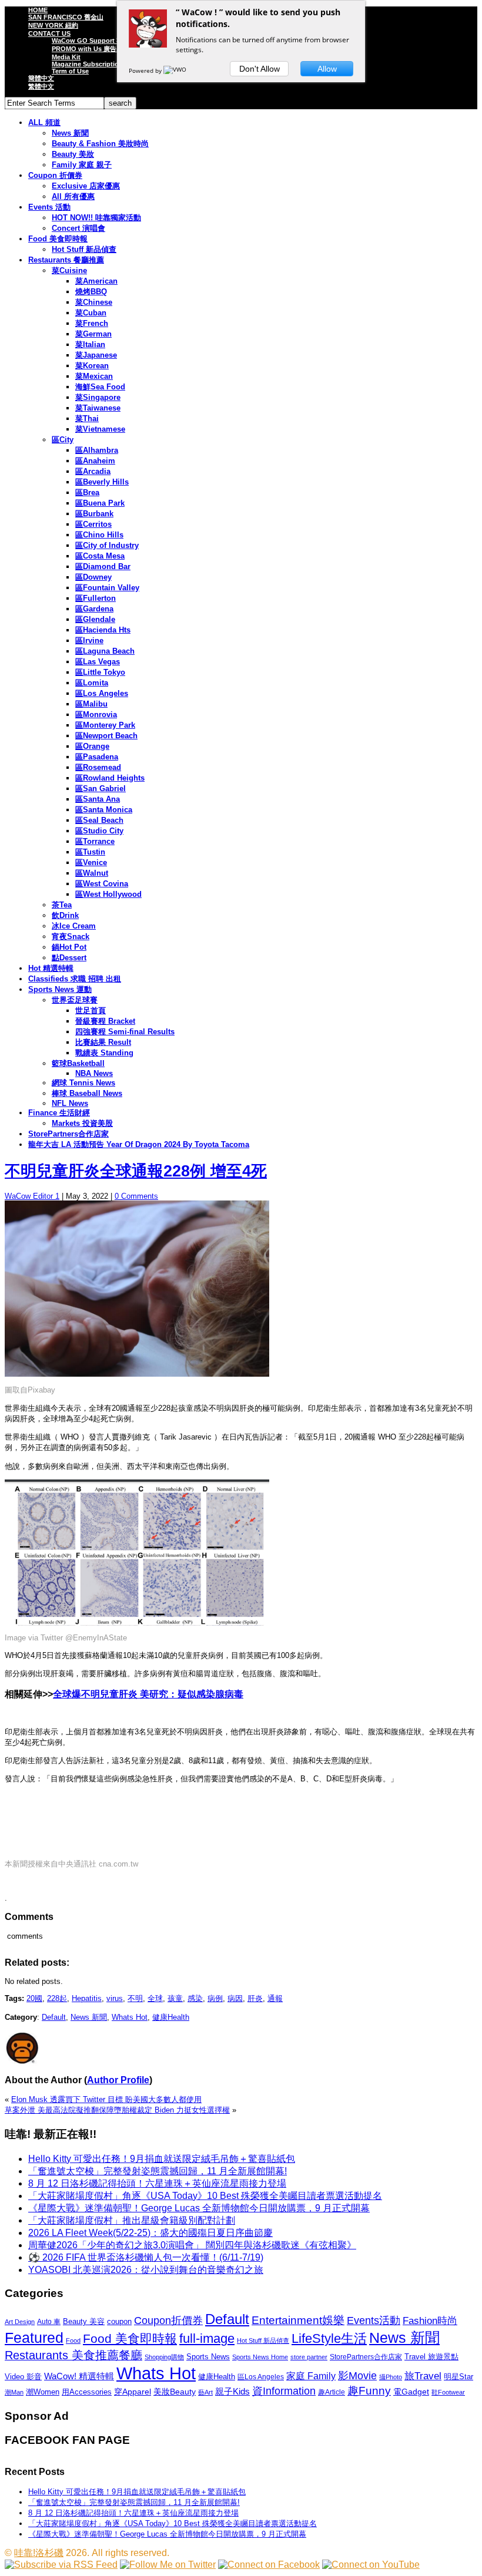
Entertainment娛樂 (298, 2320)
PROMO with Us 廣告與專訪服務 (100, 49)
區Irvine (89, 640)
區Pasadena (97, 757)
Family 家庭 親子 (82, 165)
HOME (38, 10)
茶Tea (62, 905)
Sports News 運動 (60, 989)
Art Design (20, 2322)
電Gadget (411, 2392)
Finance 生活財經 (59, 1113)
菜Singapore (98, 397)
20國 (34, 1998)
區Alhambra (97, 450)
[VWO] (176, 70)
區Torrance (95, 841)
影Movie (357, 2375)
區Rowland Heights (110, 778)
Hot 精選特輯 (51, 968)
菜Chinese (94, 302)
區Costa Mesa (100, 556)
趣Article (332, 2392)
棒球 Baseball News (87, 1093)
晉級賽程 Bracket (105, 1021)
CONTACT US (49, 33)
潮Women (43, 2392)
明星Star (458, 2377)
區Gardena (94, 609)
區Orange (92, 746)
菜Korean (92, 366)
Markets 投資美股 (82, 1123)
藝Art (205, 2392)
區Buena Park (100, 503)
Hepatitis (87, 1998)
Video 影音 (23, 2377)
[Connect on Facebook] (269, 2565)
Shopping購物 (164, 2357)
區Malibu (91, 704)
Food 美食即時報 (58, 239)
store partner (309, 2357)
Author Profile (118, 2080)
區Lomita (92, 683)
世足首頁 (91, 1010)
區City (63, 440)
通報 (275, 1998)
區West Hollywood (108, 894)
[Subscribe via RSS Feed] (61, 2565)
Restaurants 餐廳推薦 (66, 260)
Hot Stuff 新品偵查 (84, 249)
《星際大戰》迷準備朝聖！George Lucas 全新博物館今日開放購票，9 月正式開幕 (199, 2208)
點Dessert (69, 958)
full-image (207, 2339)
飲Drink (65, 915)
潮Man (14, 2392)
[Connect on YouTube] (371, 2565)
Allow (327, 69)
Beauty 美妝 (73, 154)
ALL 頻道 (44, 122)
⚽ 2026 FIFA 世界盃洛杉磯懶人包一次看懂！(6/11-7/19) (146, 2257)
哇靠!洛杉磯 (39, 2553)
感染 (195, 1998)
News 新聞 (70, 133)
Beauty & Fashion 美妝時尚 (100, 144)
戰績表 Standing (104, 1053)
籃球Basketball (78, 1063)
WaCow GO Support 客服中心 (97, 41)
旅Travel (423, 2376)
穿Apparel (133, 2392)
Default (54, 2017)
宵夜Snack (71, 936)
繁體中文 (41, 86)
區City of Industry (107, 545)
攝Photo (391, 2377)
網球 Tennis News (83, 1083)
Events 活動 (49, 207)
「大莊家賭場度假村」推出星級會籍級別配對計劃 (132, 2220)
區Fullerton (96, 598)
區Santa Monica (104, 810)
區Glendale (95, 619)
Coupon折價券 (168, 2321)
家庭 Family (311, 2376)
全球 (155, 1998)
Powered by (146, 70)
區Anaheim (95, 461)
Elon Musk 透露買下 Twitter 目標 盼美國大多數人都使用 (106, 2099)
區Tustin (90, 852)
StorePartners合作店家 (68, 1134)
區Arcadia (93, 471)
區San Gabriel (101, 788)
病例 (215, 1998)
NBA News (94, 1073)
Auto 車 (49, 2322)
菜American (96, 281)
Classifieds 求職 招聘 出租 (75, 979)
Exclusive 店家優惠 (86, 186)
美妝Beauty (175, 2392)
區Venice (91, 862)
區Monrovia (96, 714)
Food (73, 2340)
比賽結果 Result (103, 1042)
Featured (34, 2338)
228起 (57, 1998)
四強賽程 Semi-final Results (125, 1032)
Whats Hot (130, 2017)
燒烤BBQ (91, 292)
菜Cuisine (69, 270)
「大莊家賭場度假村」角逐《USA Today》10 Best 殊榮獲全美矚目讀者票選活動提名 (205, 2196)
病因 (235, 1998)
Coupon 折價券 (55, 175)
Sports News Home (260, 2357)
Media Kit (66, 57)
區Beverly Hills (102, 482)
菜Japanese (96, 355)
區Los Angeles (102, 693)
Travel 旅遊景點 (431, 2357)
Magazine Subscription (87, 64)
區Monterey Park (105, 725)
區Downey (93, 577)
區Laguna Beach (105, 651)
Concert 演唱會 (78, 228)
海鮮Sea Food (100, 387)
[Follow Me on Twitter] (168, 2565)
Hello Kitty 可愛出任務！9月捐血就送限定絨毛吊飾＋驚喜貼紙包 (162, 2159)
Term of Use (70, 71)
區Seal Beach (99, 820)
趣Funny (369, 2391)
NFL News (70, 1103)
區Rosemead (98, 767)
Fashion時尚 (430, 2321)
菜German (93, 334)
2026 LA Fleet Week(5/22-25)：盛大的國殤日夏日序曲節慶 (150, 2233)
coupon (119, 2321)
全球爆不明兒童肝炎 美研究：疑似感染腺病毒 (148, 1694)
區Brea (87, 492)
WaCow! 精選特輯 (79, 2376)
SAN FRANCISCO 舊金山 (66, 17)
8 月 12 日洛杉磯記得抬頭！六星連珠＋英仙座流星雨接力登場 (157, 2183)
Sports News (208, 2357)
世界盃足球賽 (75, 1000)
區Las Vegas (98, 662)
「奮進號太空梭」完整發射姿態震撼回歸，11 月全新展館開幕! (158, 2171)
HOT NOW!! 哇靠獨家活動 (96, 218)
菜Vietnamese (100, 429)
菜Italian (90, 344)
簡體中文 (41, 78)
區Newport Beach (106, 736)
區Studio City (99, 831)
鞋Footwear (448, 2392)
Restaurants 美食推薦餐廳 (73, 2355)
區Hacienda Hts (103, 630)
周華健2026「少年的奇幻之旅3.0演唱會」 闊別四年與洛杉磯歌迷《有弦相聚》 (192, 2245)
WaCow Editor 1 (32, 1196)
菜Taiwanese (98, 408)
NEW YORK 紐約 (53, 25)
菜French (92, 323)
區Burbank (94, 514)
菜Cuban (91, 313)
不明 (135, 1998)
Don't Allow (260, 69)
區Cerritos (93, 524)
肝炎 (255, 1998)
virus (115, 1998)
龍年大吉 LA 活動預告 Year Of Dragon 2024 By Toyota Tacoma (139, 1144)
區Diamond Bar (103, 566)
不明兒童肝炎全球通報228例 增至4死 (136, 1171)
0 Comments (136, 1196)
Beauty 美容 (84, 2321)
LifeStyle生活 (329, 2338)
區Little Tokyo (100, 672)
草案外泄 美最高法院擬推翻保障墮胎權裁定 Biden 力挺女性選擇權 (117, 2110)
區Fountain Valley (107, 588)
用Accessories (87, 2392)
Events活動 (374, 2321)
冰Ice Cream (74, 926)
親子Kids (232, 2391)
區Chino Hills (99, 535)
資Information (284, 2391)
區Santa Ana (98, 799)
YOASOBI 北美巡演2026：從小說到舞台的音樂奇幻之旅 (146, 2270)
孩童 (175, 1998)
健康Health (171, 2017)
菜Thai (87, 418)
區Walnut (92, 873)
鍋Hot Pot (69, 947)
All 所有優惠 (73, 196)
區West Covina (102, 884)
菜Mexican (94, 376)
